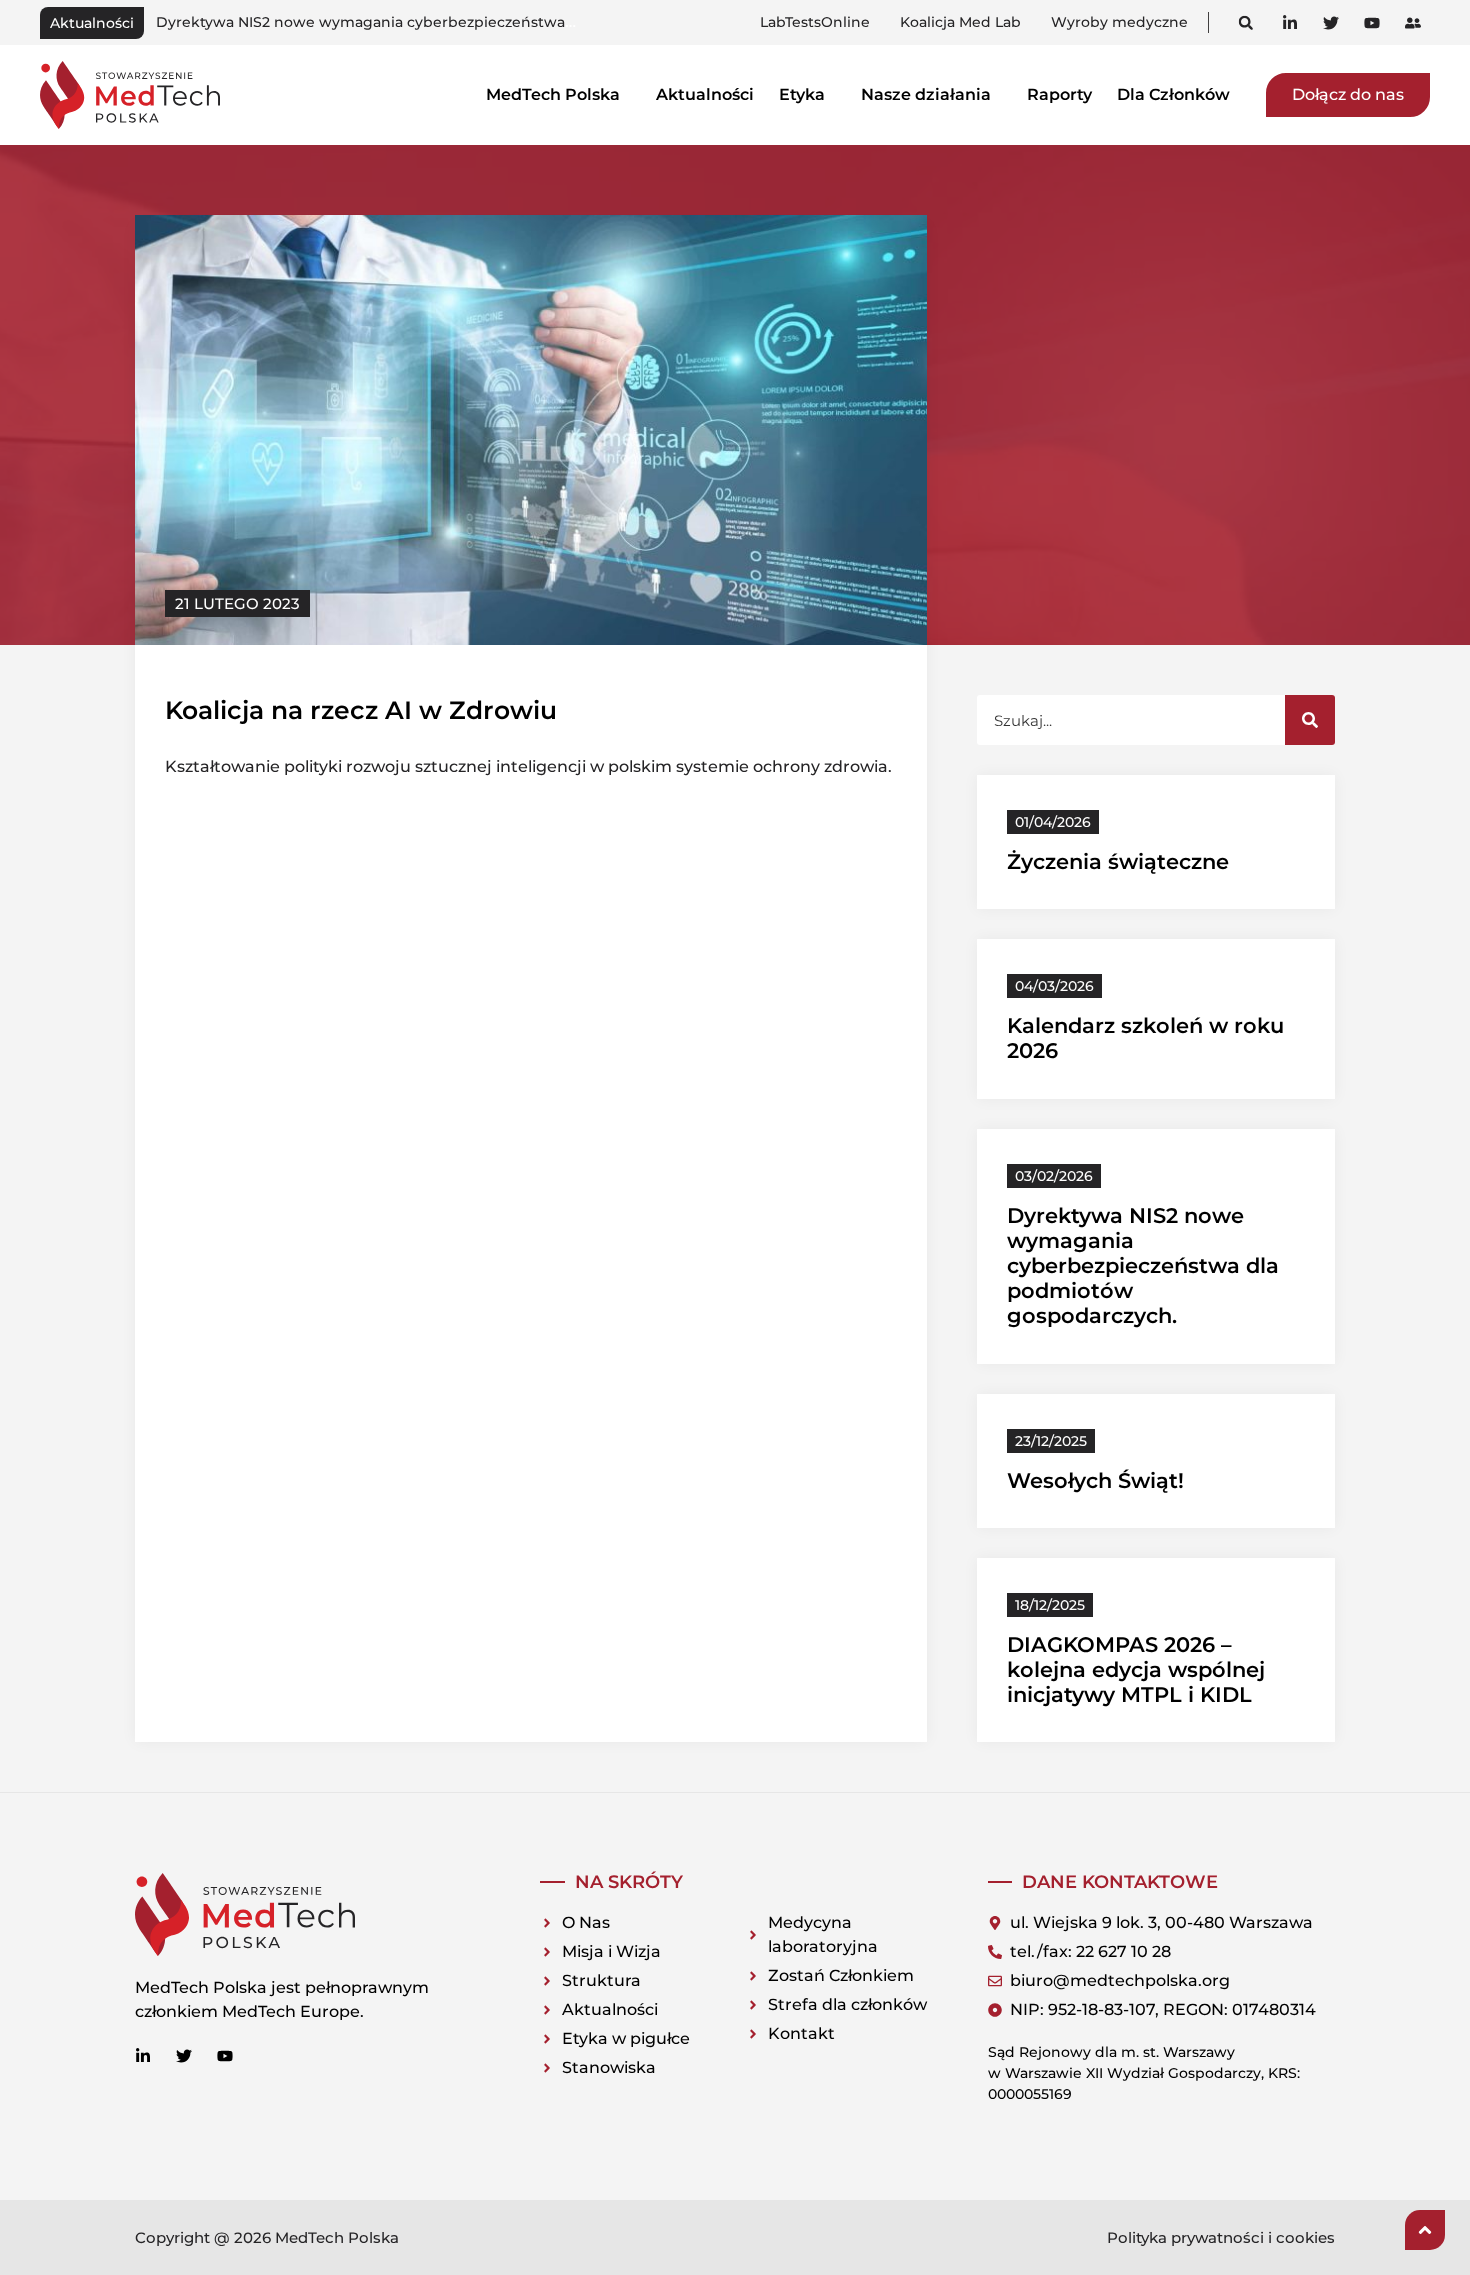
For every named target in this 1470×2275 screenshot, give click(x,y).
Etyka (802, 94)
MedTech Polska (553, 94)
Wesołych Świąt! (1095, 1480)
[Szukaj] (1310, 720)
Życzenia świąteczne (1118, 861)
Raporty (1059, 94)
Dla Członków (1173, 94)
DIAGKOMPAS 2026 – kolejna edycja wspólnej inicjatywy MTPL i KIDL (1136, 1669)
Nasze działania (926, 94)
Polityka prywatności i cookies (1221, 2237)
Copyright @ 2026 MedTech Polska (267, 2237)
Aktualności (705, 94)
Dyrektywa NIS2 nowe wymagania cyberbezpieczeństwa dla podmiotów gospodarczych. (1143, 1266)
